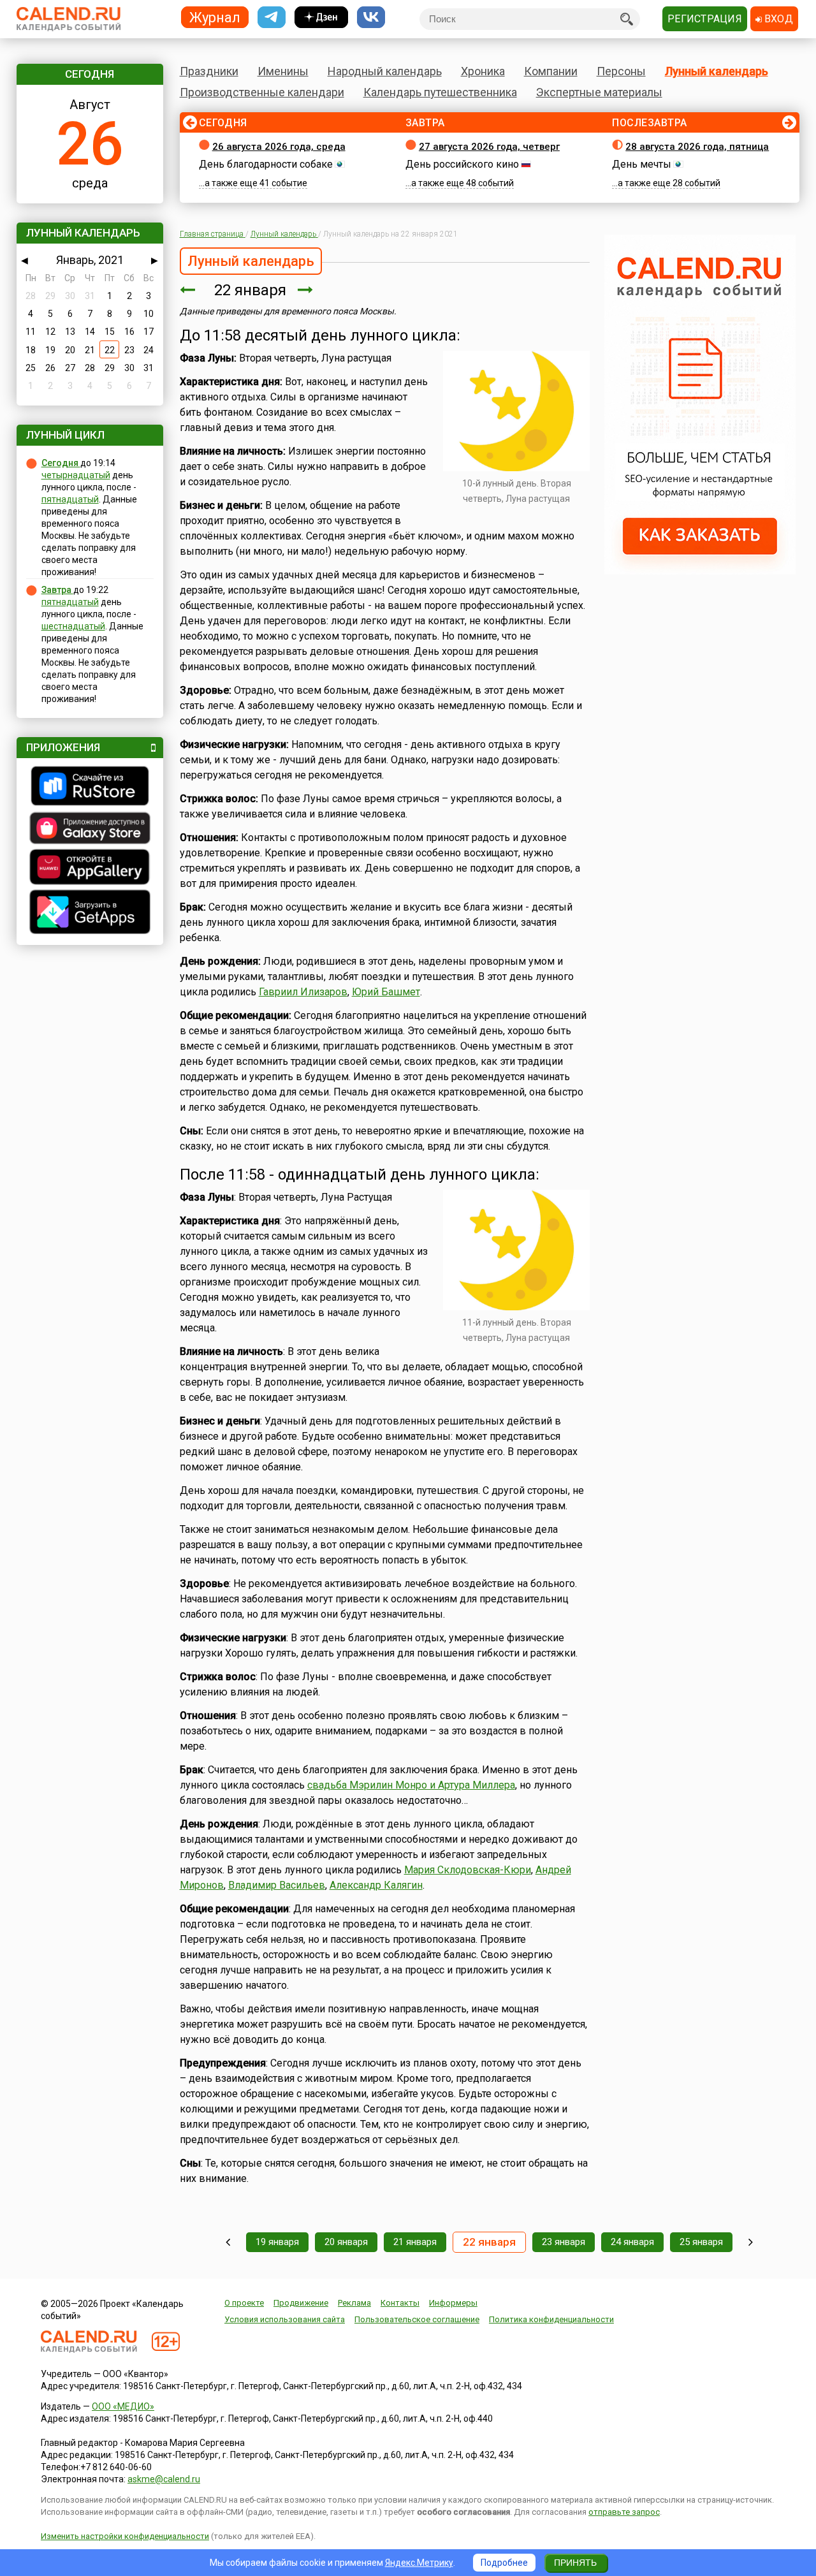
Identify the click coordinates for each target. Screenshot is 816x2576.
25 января (701, 2242)
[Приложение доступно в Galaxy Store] (90, 830)
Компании (551, 71)
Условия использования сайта (285, 2319)
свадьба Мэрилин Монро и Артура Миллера (411, 1785)
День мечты (642, 164)
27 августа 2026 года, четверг (489, 147)
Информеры (453, 2303)
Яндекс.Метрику (419, 2563)
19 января (277, 2242)
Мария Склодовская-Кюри (468, 1870)
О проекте (244, 2303)
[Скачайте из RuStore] (90, 787)
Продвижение (301, 2303)
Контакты (400, 2303)
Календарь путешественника (440, 92)
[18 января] (228, 2242)
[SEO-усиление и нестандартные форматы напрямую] (700, 571)
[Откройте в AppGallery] (90, 868)
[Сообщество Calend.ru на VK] (371, 18)
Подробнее (504, 2563)
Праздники (209, 71)
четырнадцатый (76, 475)
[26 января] (751, 2242)
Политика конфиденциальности (551, 2319)
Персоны (621, 71)
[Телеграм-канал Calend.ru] (272, 18)
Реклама (354, 2303)
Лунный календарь (717, 71)
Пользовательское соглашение (417, 2319)
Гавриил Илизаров (303, 992)
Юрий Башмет (386, 992)
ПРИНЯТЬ (575, 2563)
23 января (564, 2242)
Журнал (215, 17)
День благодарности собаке (266, 164)
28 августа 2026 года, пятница (697, 147)
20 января (346, 2242)
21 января (415, 2242)
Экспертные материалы (599, 92)
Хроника (483, 71)
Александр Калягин (376, 1885)
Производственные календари (262, 92)
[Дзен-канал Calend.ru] (321, 18)
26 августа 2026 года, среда (279, 147)
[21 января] (187, 290)
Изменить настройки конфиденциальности (125, 2536)
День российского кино (462, 164)
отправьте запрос (624, 2512)
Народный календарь (385, 71)
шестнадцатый (73, 626)
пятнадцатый (70, 499)
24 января (632, 2242)
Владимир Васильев (277, 1885)
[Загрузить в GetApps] (90, 913)
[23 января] (305, 290)
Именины (283, 71)
